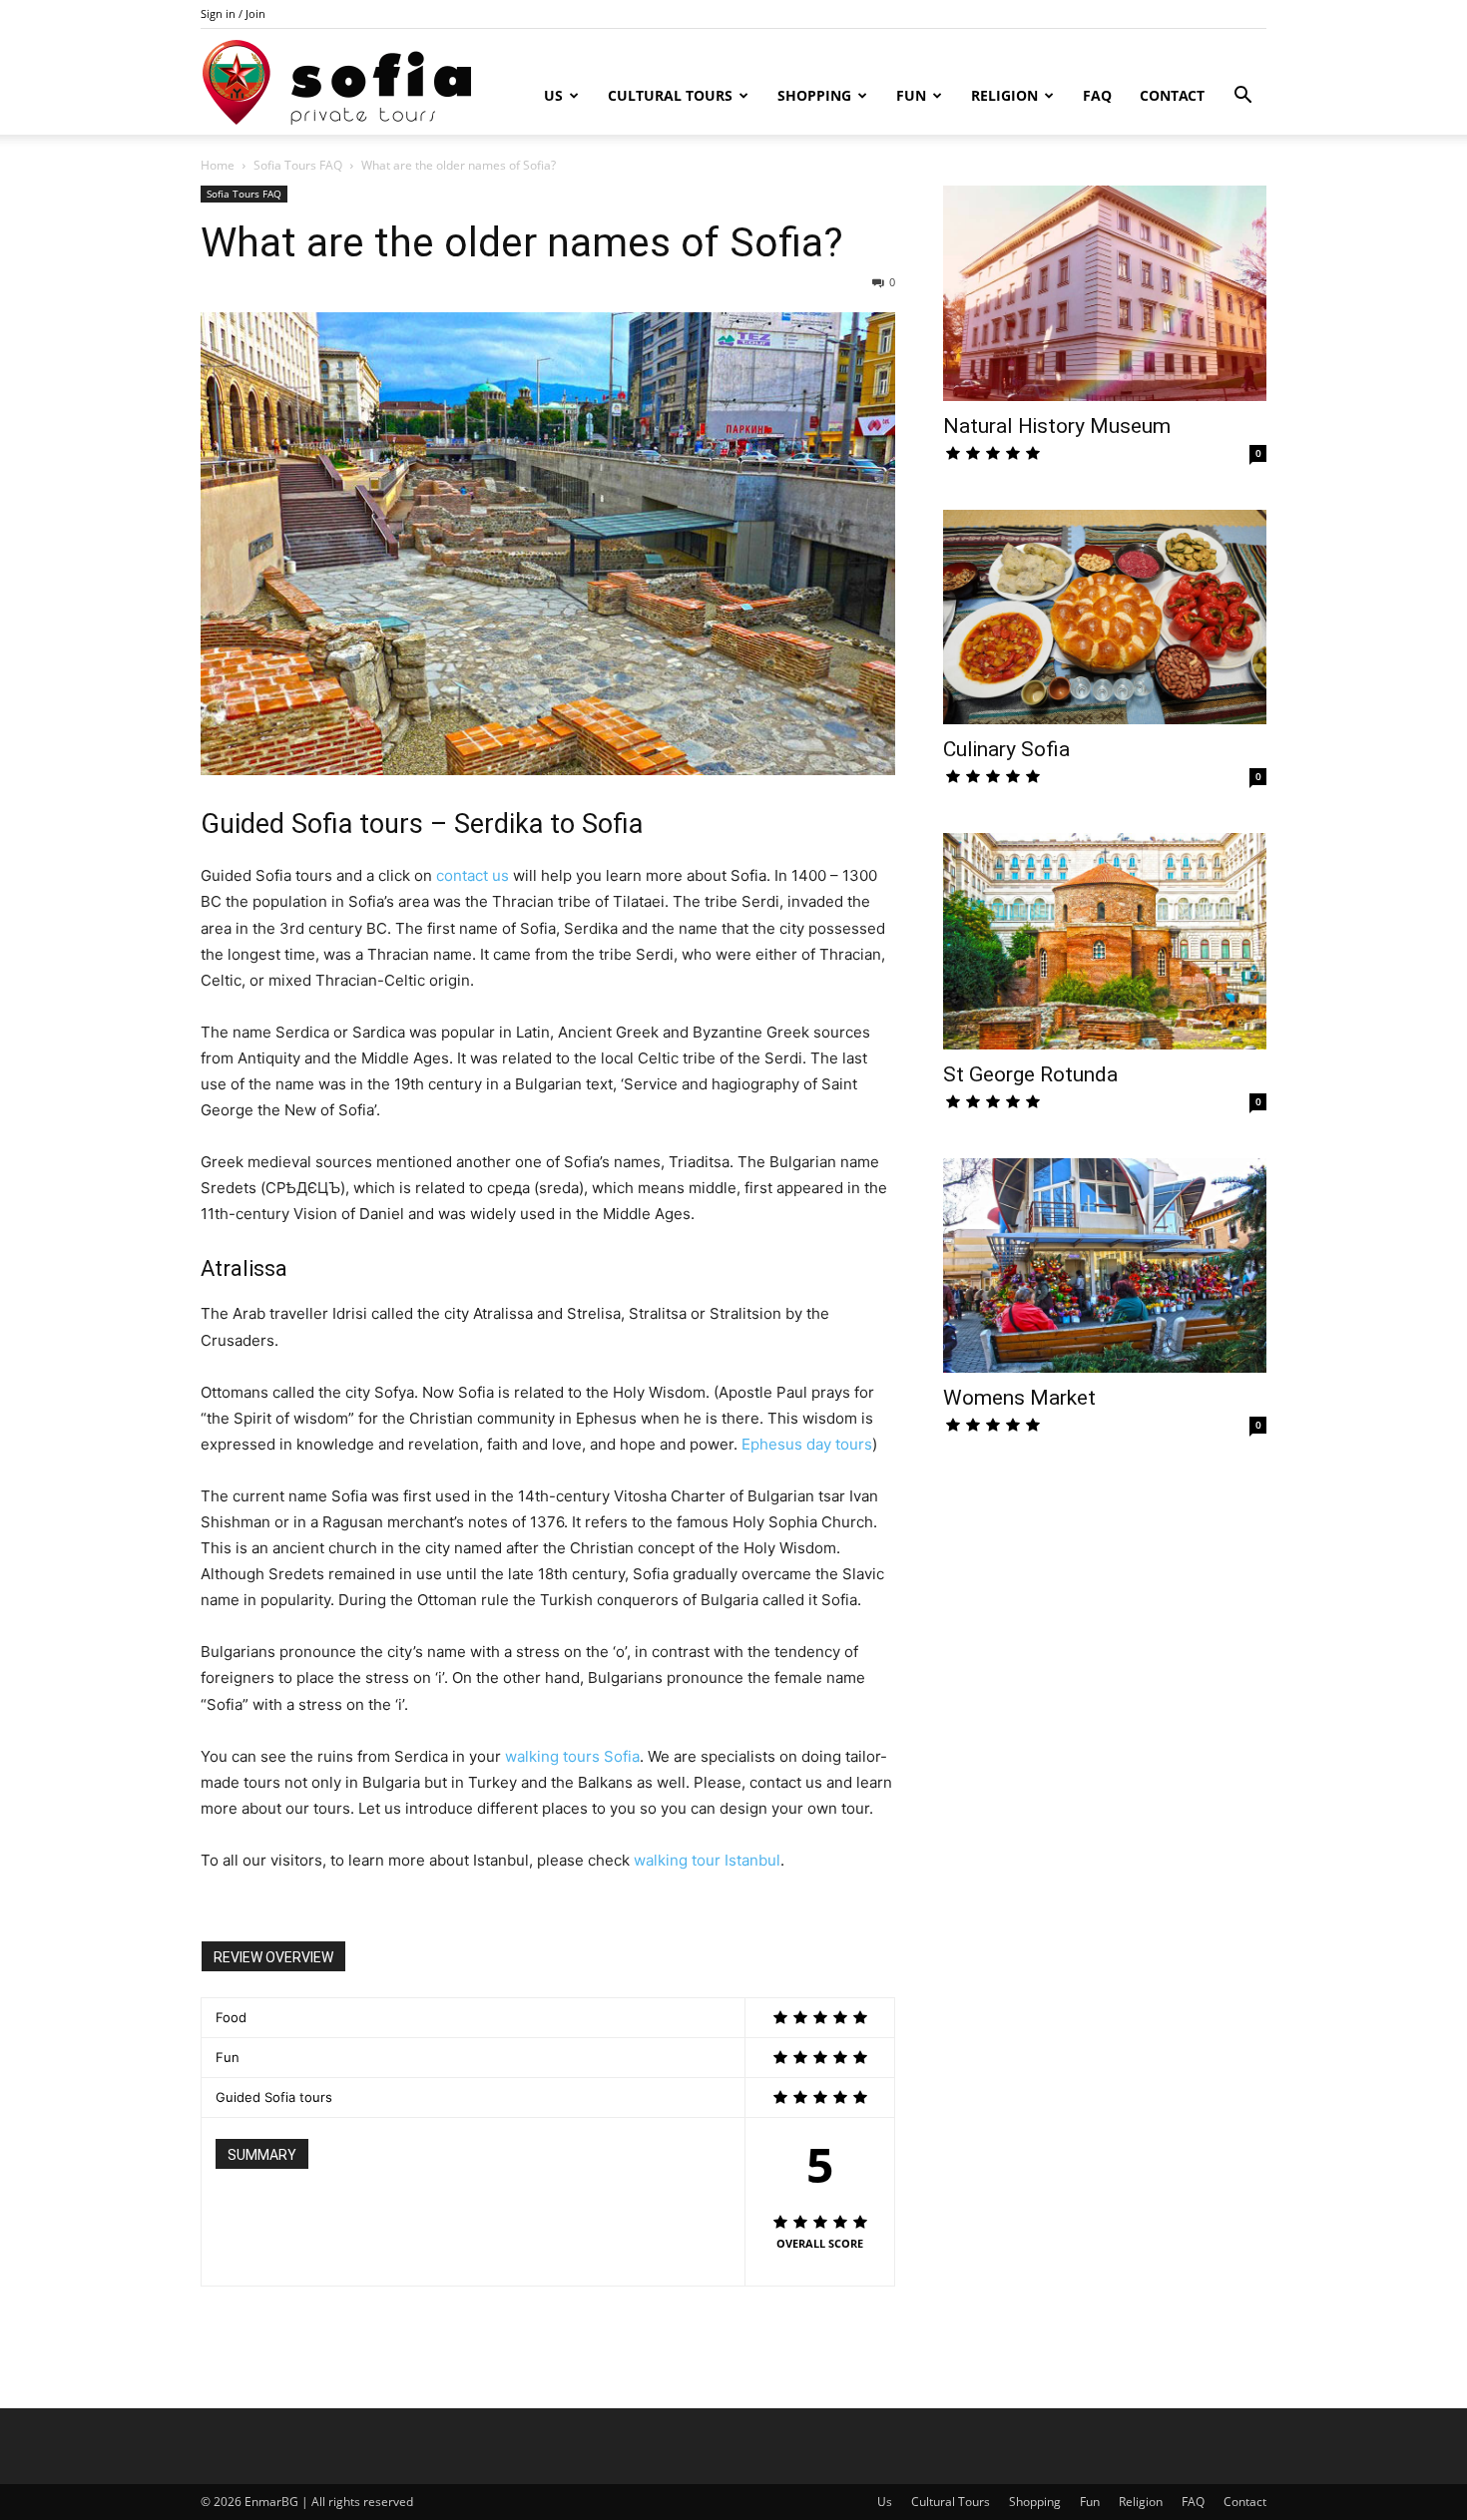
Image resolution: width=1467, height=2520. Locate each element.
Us (553, 95)
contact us (473, 875)
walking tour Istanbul (707, 1860)
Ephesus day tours (807, 1444)
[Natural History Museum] (1105, 293)
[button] (1242, 97)
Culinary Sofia (1006, 749)
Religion (1004, 95)
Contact (1172, 95)
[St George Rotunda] (1105, 941)
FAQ (1097, 95)
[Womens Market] (1105, 1266)
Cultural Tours (670, 95)
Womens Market (1019, 1398)
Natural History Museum (1057, 426)
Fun (911, 95)
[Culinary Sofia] (1105, 617)
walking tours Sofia (572, 1756)
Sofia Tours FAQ (298, 165)
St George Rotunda (1030, 1074)
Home (218, 165)
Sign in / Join (233, 13)
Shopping (814, 95)
